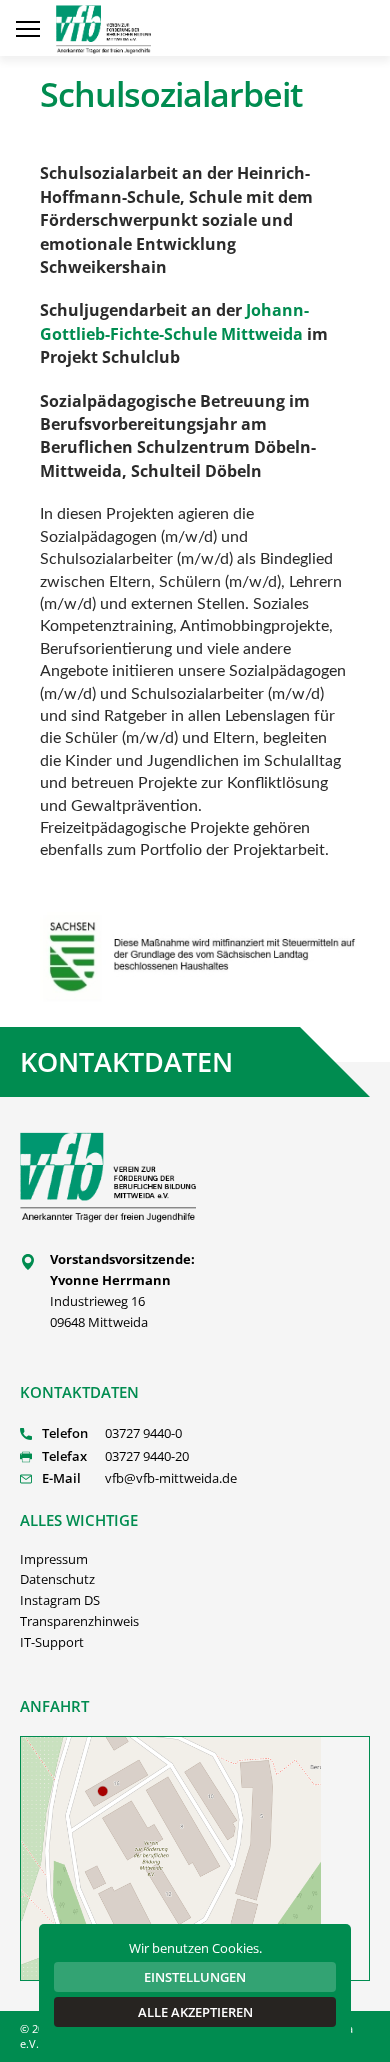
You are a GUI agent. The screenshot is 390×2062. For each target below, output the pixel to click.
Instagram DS (60, 1600)
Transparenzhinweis (79, 1621)
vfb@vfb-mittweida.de (171, 1478)
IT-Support (52, 1642)
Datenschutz (57, 1579)
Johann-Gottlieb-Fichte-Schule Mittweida (174, 321)
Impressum (54, 1559)
